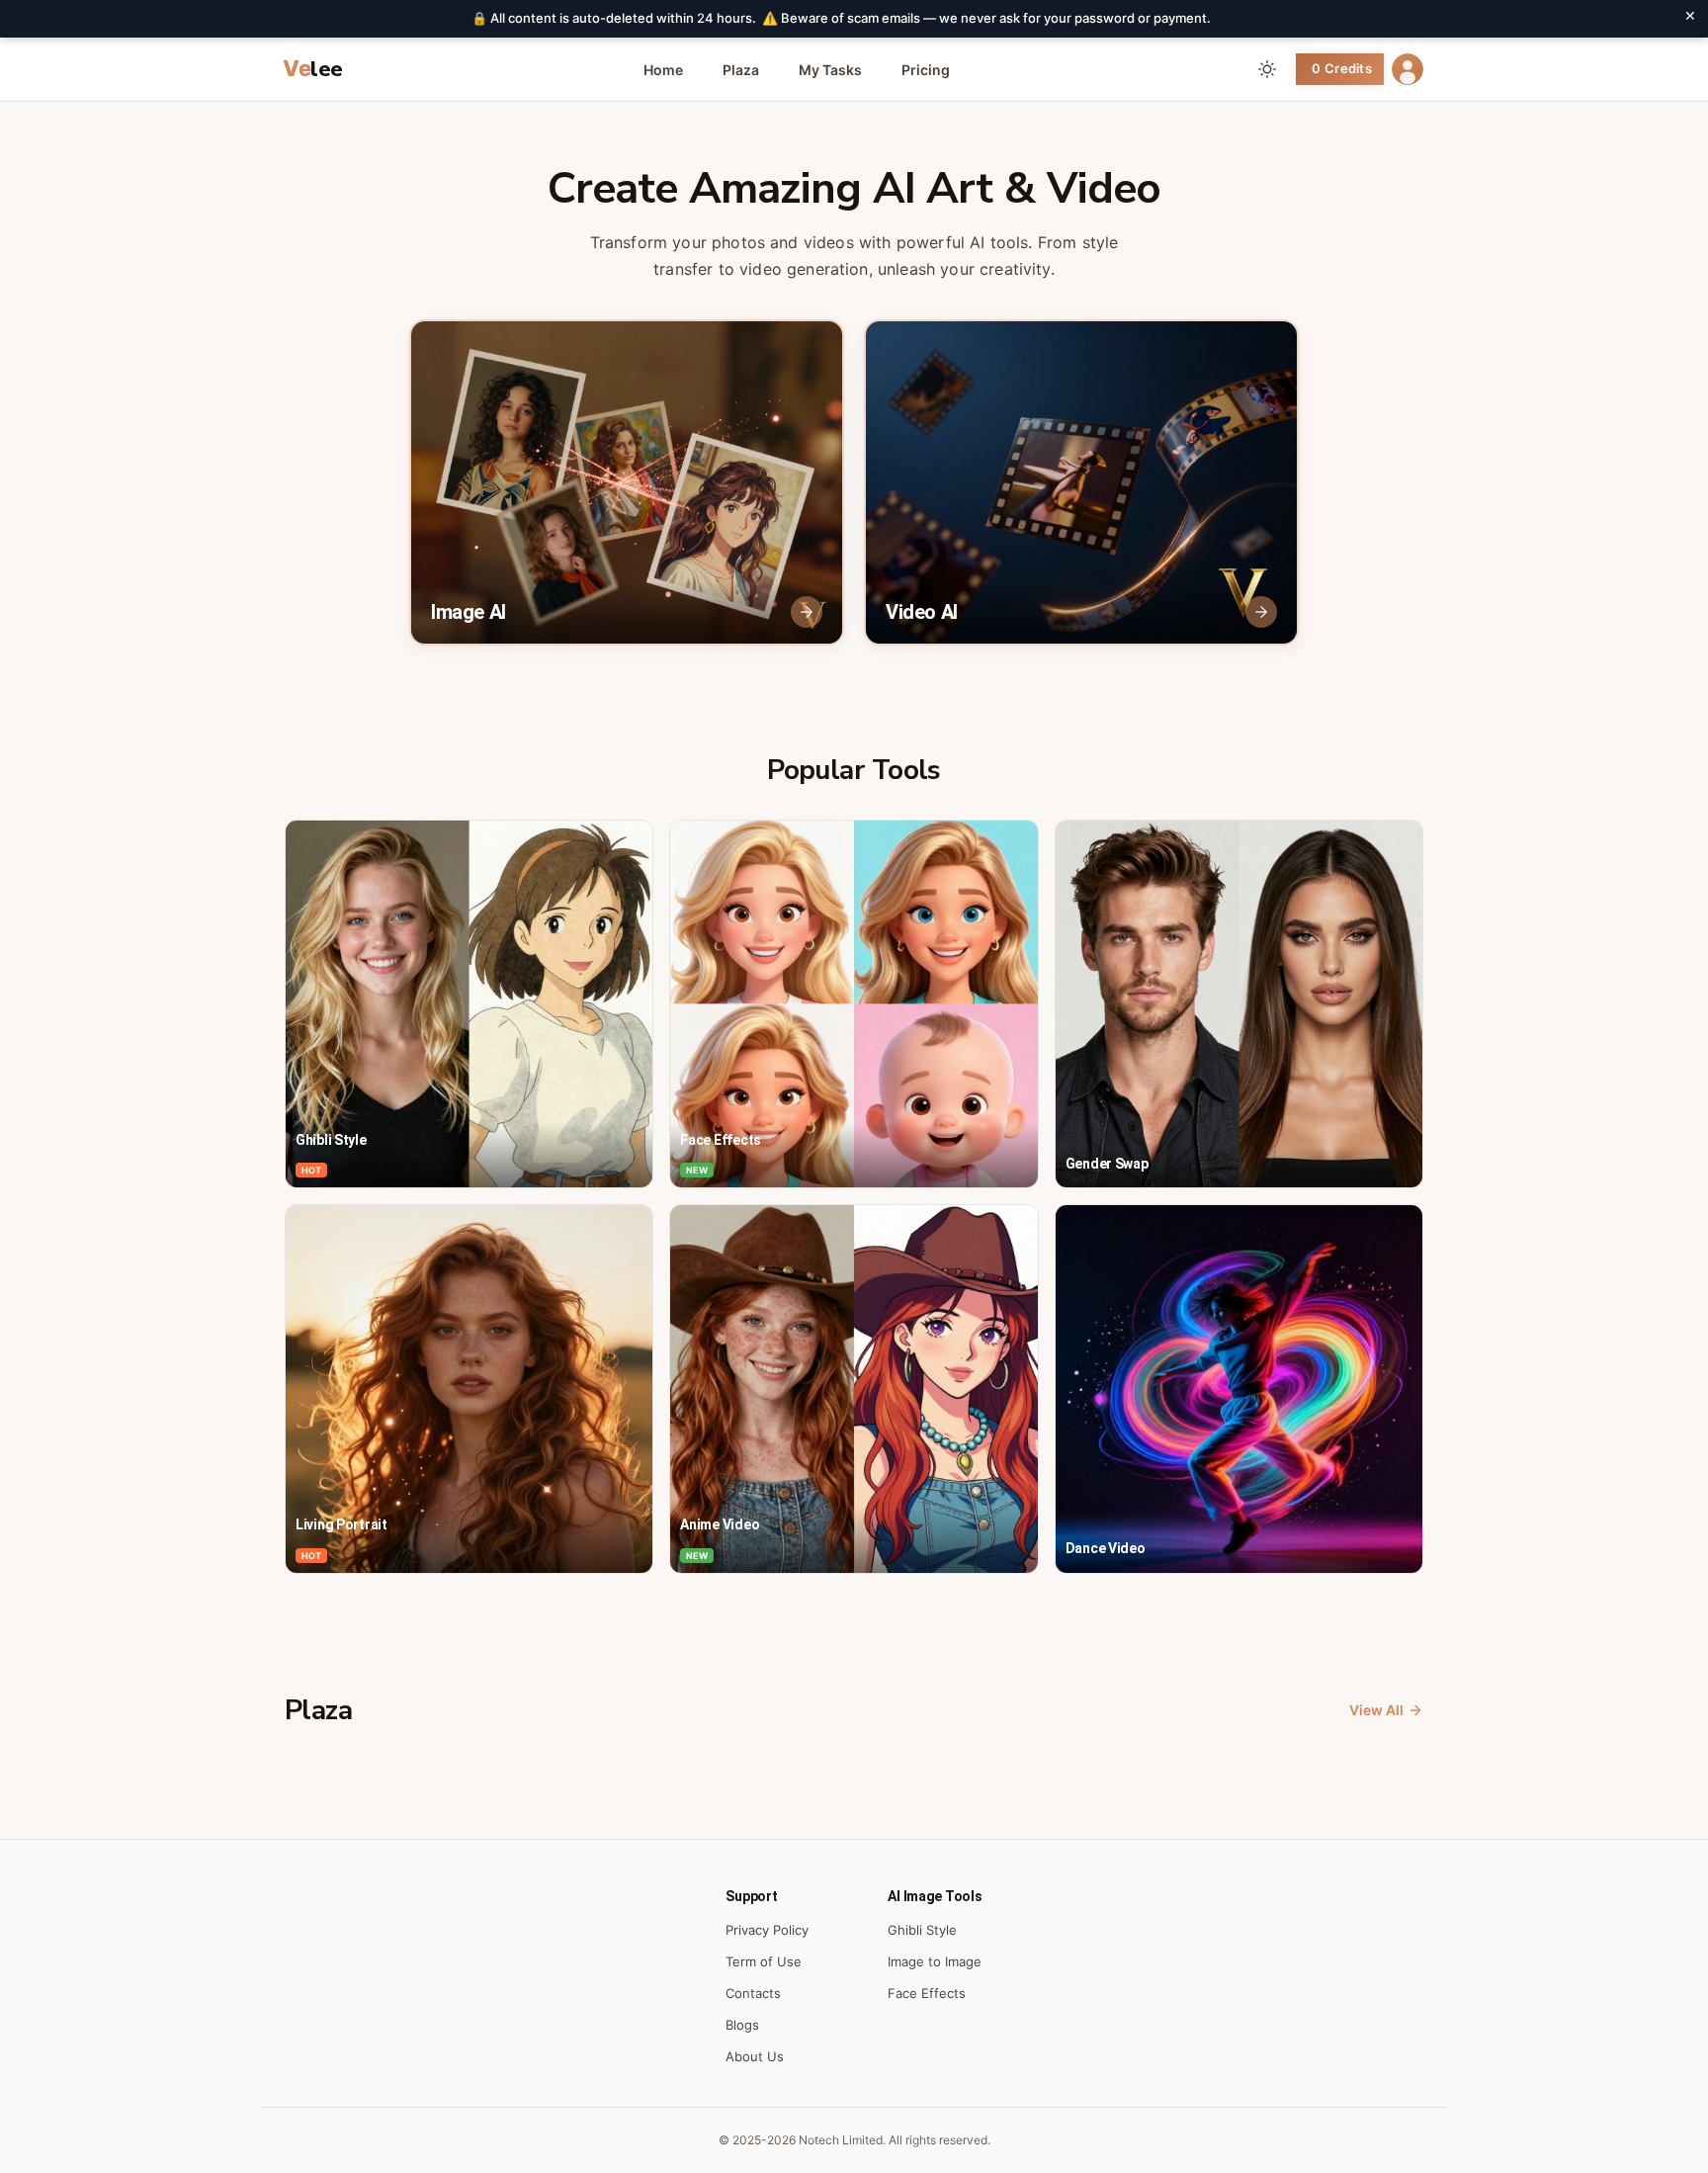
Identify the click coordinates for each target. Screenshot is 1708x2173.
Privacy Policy (767, 1930)
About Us (755, 2056)
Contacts (753, 1993)
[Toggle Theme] (1267, 69)
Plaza (741, 70)
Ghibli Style (922, 1930)
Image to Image (935, 1961)
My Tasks (830, 70)
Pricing (926, 70)
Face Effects (927, 1993)
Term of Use (764, 1961)
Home (663, 70)
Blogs (742, 2025)
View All (1376, 1710)
